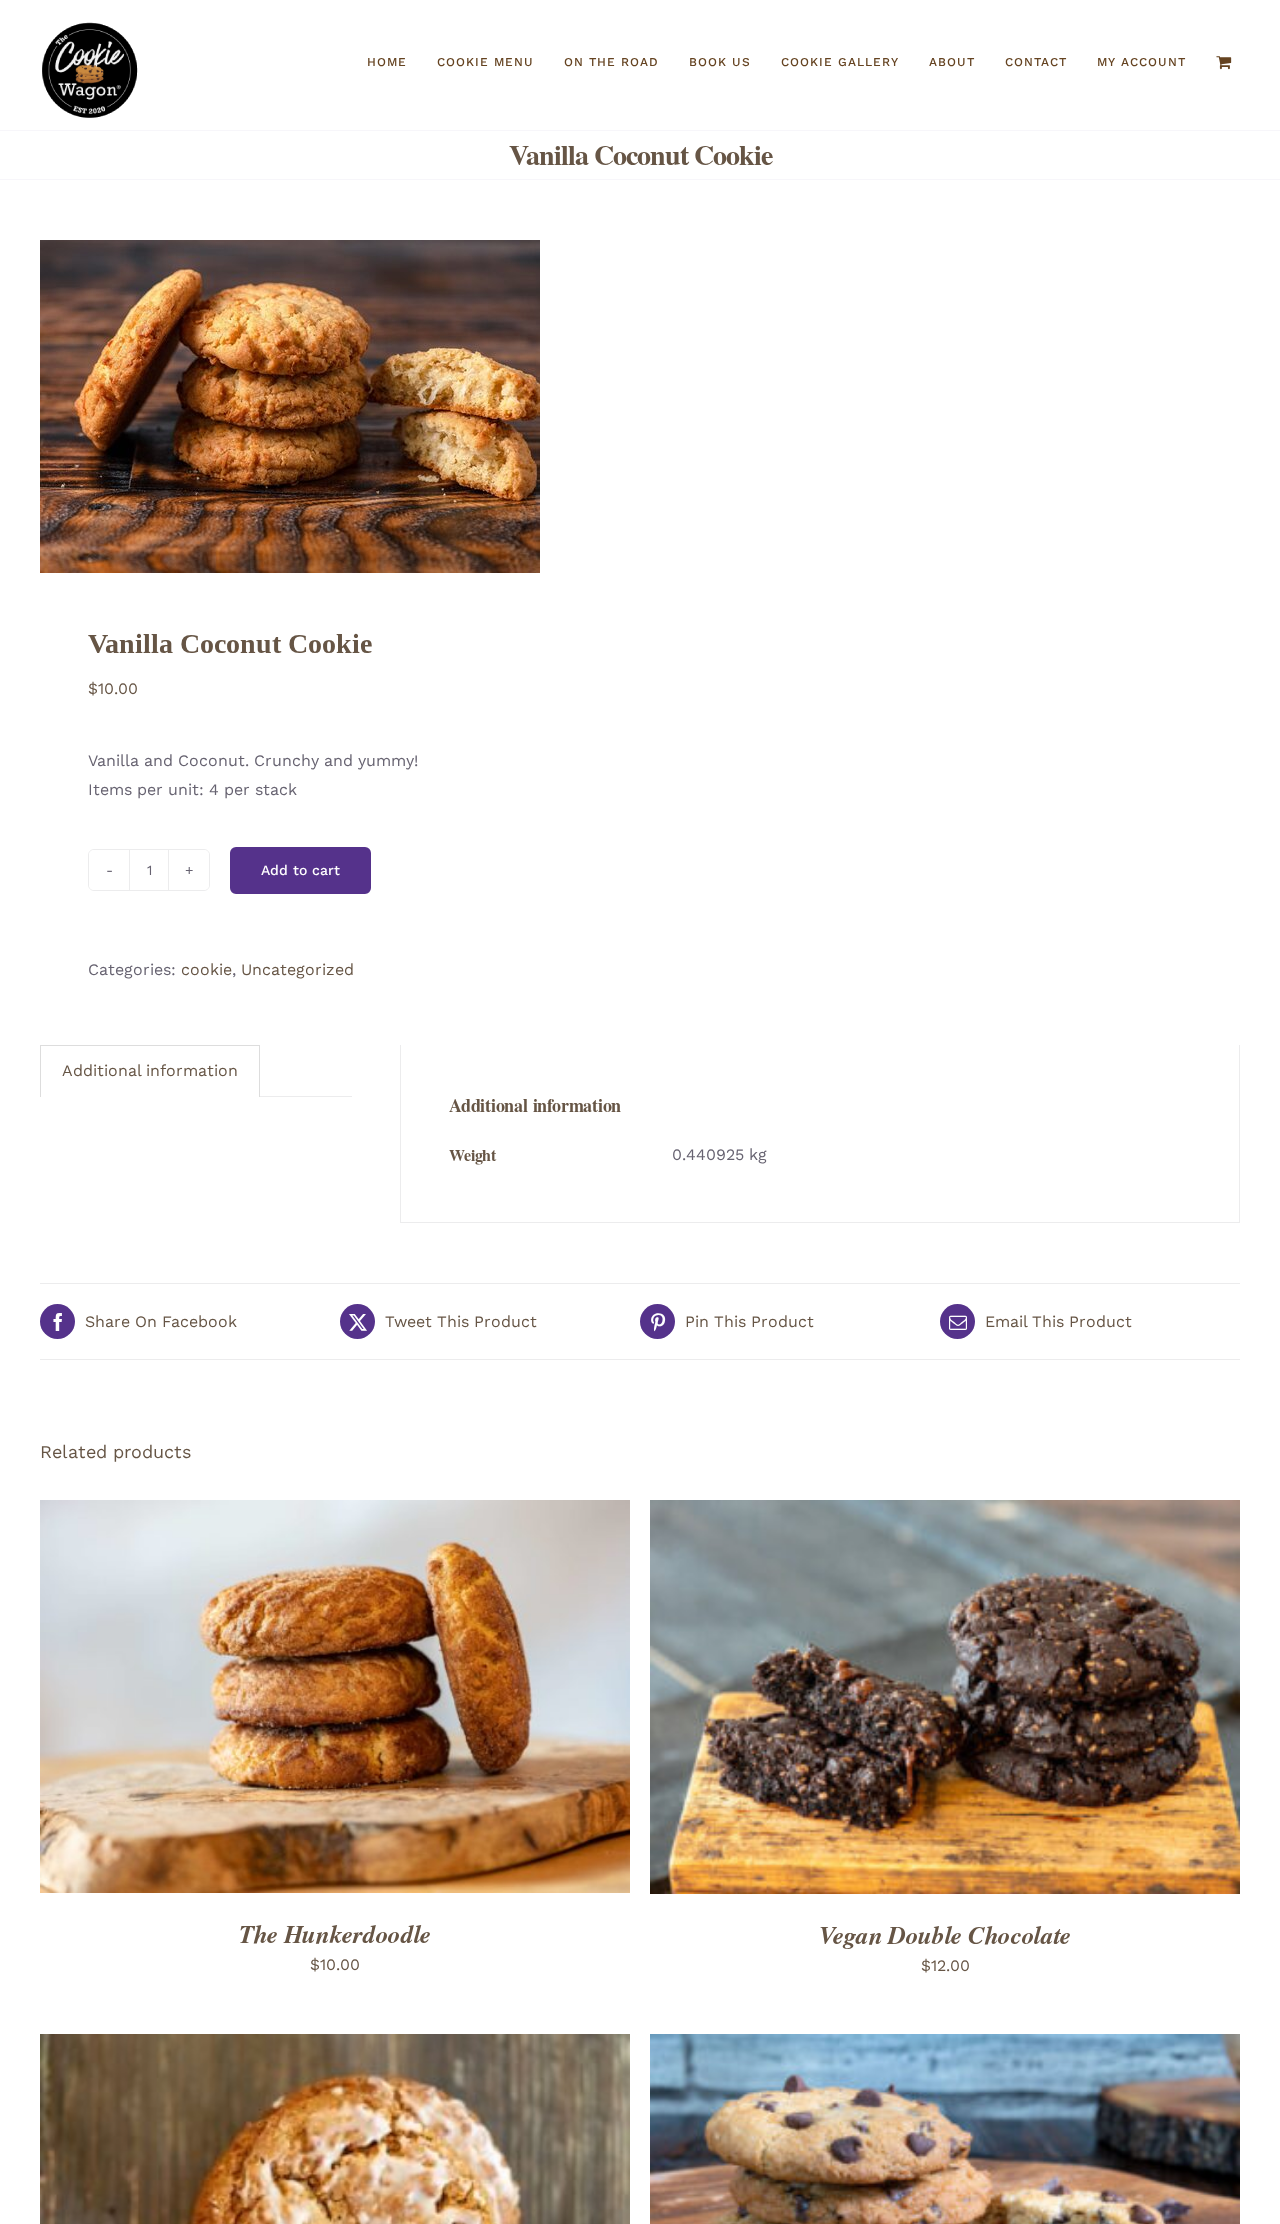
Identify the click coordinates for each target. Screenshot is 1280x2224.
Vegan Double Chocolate (945, 1934)
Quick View (371, 1697)
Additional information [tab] (150, 1070)
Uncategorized (297, 969)
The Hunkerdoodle (335, 1933)
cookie (206, 969)
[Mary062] (328, 406)
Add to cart (300, 870)
